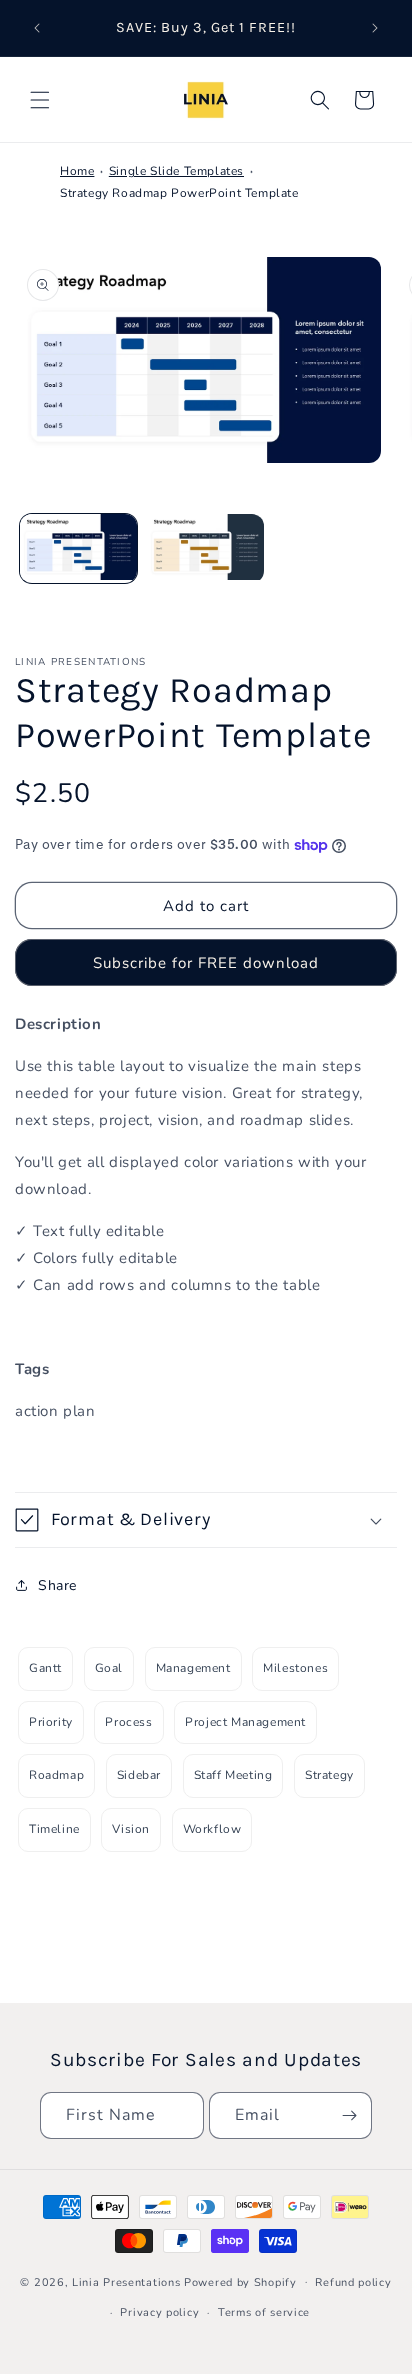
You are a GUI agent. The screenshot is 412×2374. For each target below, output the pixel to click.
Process (128, 1722)
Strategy (329, 1775)
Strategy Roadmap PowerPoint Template (179, 193)
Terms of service (264, 2312)
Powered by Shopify (240, 2281)
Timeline (54, 1829)
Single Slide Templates (176, 171)
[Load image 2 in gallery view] (205, 548)
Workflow (212, 1829)
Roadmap (56, 1775)
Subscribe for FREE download (206, 963)
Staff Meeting (233, 1775)
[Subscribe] (349, 2115)
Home (77, 171)
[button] (40, 100)
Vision (131, 1829)
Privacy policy (159, 2312)
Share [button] (57, 1585)
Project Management (245, 1722)
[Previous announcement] (37, 28)
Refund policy (353, 2282)
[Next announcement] (375, 28)
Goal (109, 1668)
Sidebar (139, 1775)
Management (193, 1668)
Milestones (295, 1668)
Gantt (45, 1668)
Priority (51, 1722)
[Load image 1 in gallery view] (78, 548)
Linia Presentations (126, 2281)
